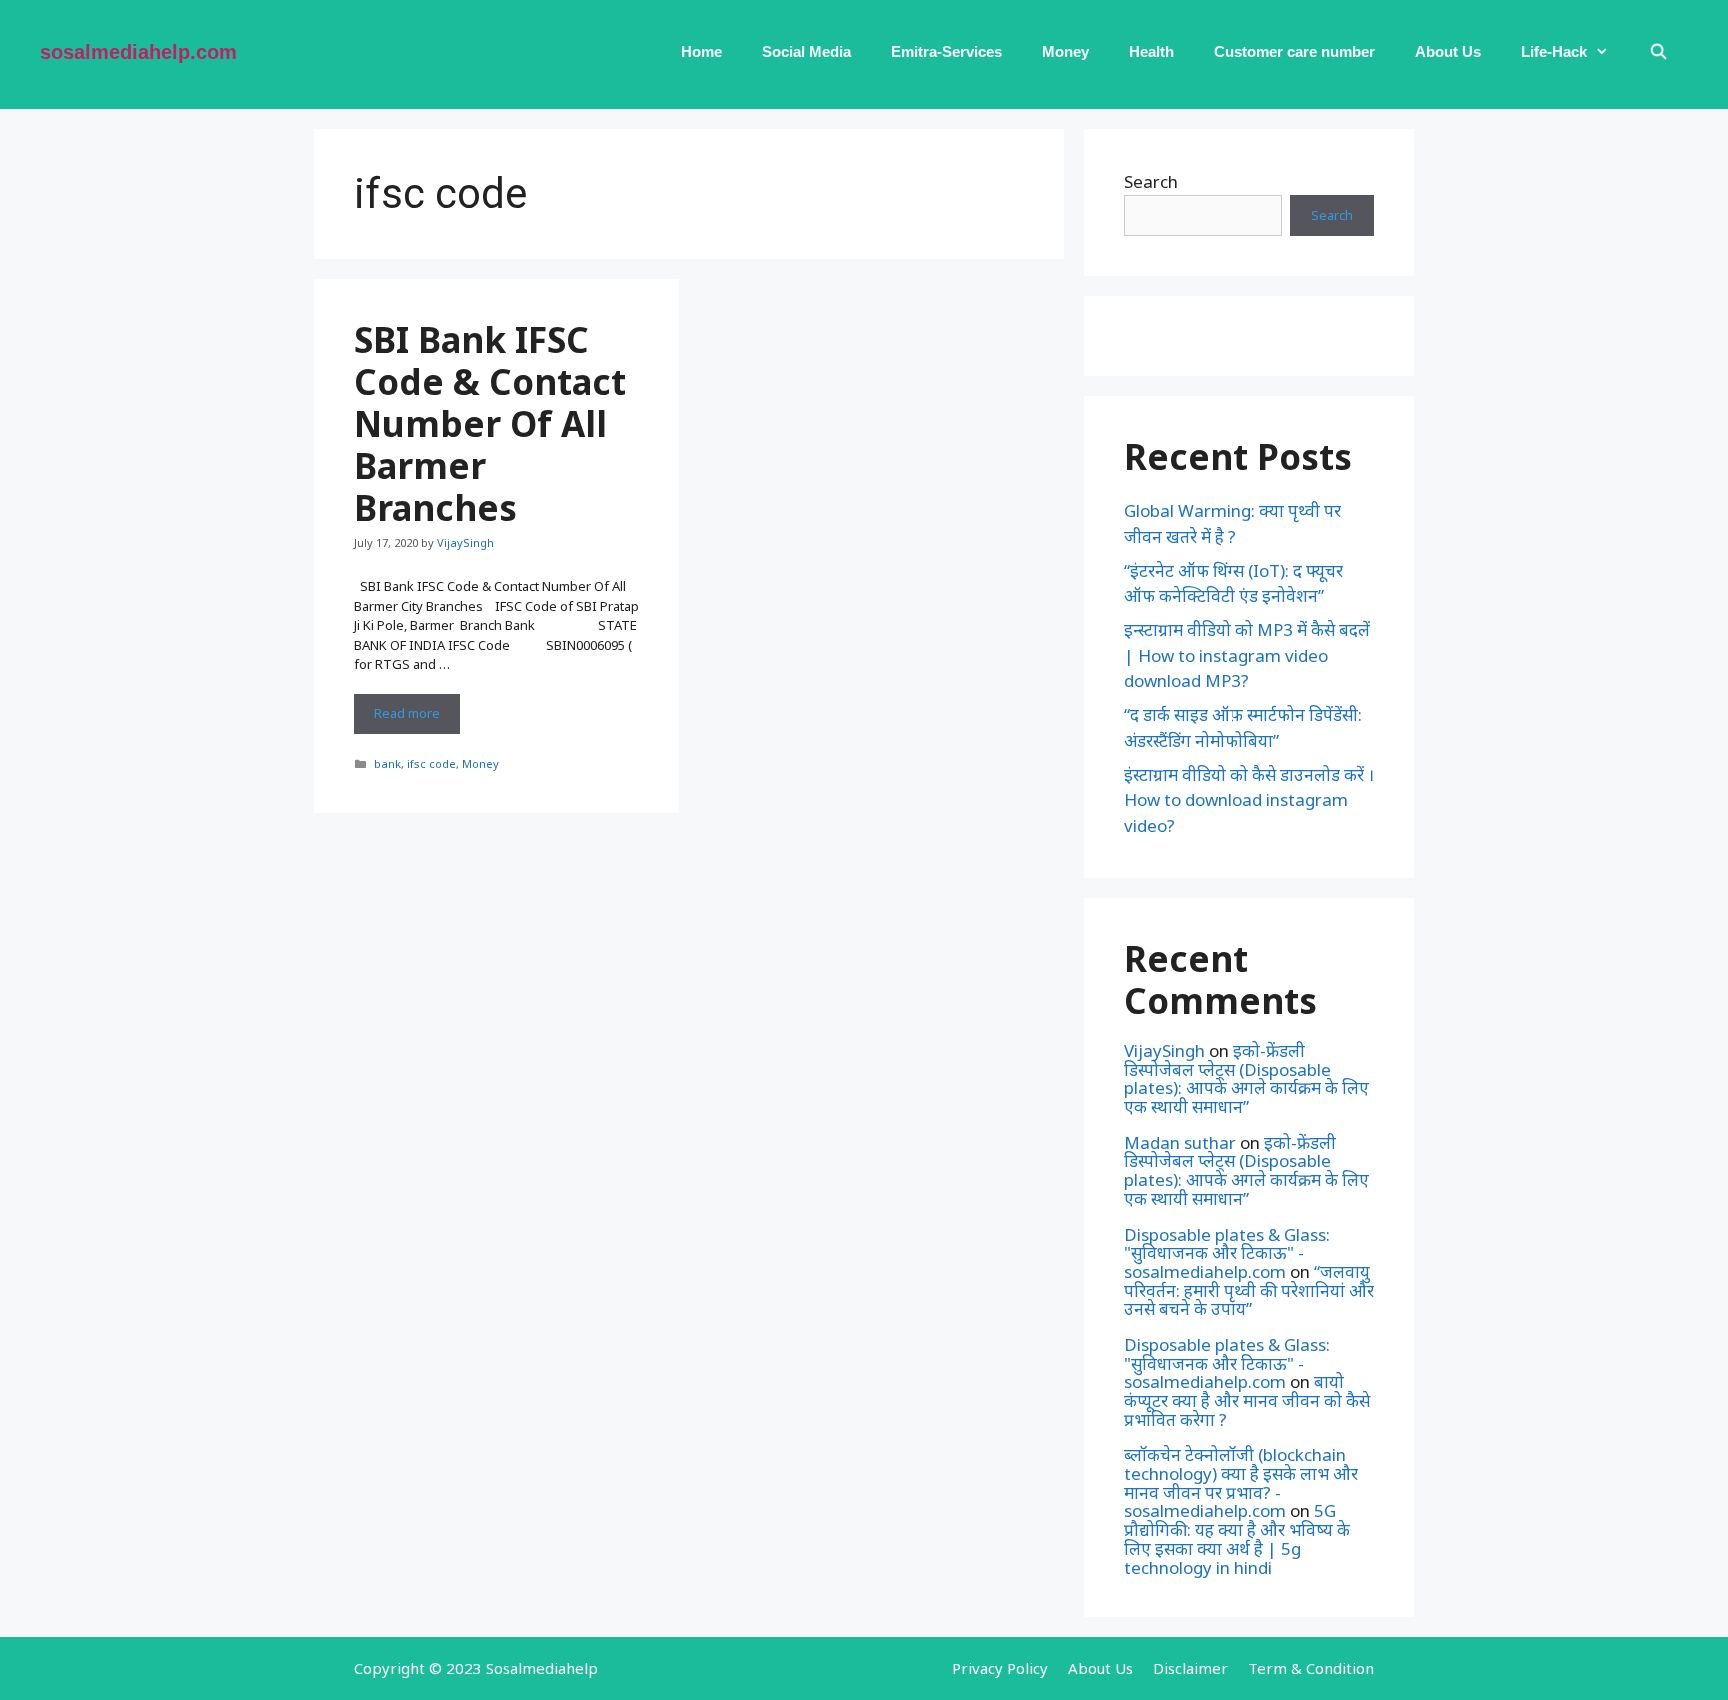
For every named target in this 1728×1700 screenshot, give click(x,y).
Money (1065, 51)
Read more (417, 718)
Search (1151, 181)
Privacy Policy (1000, 1668)
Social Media (806, 51)
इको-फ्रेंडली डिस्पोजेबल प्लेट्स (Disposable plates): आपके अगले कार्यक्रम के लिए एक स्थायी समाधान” (1246, 1078)
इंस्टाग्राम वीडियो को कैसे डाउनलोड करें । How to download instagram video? (1249, 800)
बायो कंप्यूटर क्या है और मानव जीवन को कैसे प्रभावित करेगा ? (1247, 1400)
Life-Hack (1554, 51)
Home (701, 51)
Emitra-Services (946, 51)
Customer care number (1294, 51)
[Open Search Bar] (1658, 52)
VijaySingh (1164, 1050)
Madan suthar (1180, 1142)
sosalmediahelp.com (138, 52)
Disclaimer (1190, 1668)
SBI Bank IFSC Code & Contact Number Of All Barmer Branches (490, 423)
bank (387, 763)
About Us (1448, 51)
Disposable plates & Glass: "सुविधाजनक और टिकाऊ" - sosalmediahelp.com (1227, 1253)
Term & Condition (1311, 1668)
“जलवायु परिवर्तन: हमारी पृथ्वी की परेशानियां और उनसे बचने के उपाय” (1249, 1290)
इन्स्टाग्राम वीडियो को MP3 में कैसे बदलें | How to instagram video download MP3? (1247, 655)
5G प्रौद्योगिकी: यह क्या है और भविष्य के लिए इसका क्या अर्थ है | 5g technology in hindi (1237, 1538)
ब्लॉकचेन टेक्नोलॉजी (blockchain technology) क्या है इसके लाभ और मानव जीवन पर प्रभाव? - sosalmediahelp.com (1241, 1482)
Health (1151, 51)
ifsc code (431, 763)
